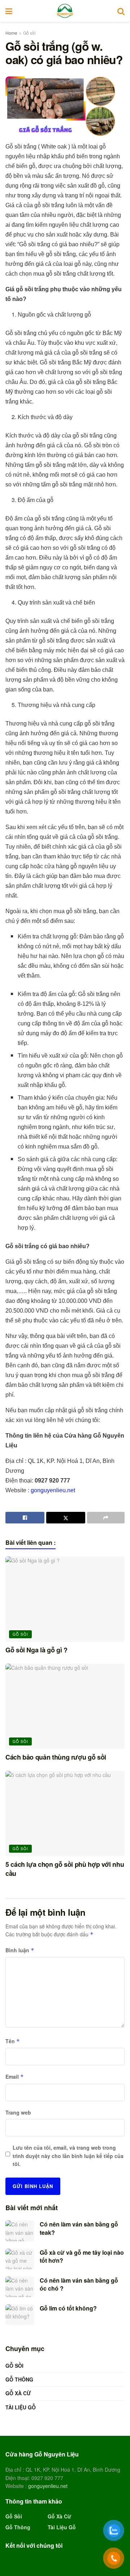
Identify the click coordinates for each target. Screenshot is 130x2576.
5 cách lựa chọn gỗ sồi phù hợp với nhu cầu (65, 1869)
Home (11, 33)
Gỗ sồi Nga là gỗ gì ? (36, 1650)
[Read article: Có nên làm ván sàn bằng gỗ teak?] (20, 2231)
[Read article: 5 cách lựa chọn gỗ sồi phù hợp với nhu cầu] (65, 1814)
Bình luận (20, 1950)
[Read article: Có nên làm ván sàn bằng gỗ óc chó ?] (20, 2287)
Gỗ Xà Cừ (18, 2393)
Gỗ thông (19, 2379)
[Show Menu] (9, 11)
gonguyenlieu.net (53, 1490)
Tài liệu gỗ (21, 2407)
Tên (13, 2041)
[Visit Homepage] (65, 11)
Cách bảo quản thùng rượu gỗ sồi (56, 1757)
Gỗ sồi (29, 33)
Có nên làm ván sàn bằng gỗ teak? (79, 2228)
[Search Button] (121, 11)
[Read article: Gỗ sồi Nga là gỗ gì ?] (65, 1599)
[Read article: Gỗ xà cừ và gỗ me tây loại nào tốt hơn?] (20, 2259)
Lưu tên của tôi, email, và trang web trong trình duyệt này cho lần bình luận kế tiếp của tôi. (68, 2156)
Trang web (18, 2112)
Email (15, 2077)
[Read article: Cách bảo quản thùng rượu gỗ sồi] (65, 1706)
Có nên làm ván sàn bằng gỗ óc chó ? (79, 2284)
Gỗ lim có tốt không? (68, 2308)
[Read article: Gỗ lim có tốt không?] (20, 2315)
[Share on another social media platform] (106, 1518)
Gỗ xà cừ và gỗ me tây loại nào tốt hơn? (82, 2256)
